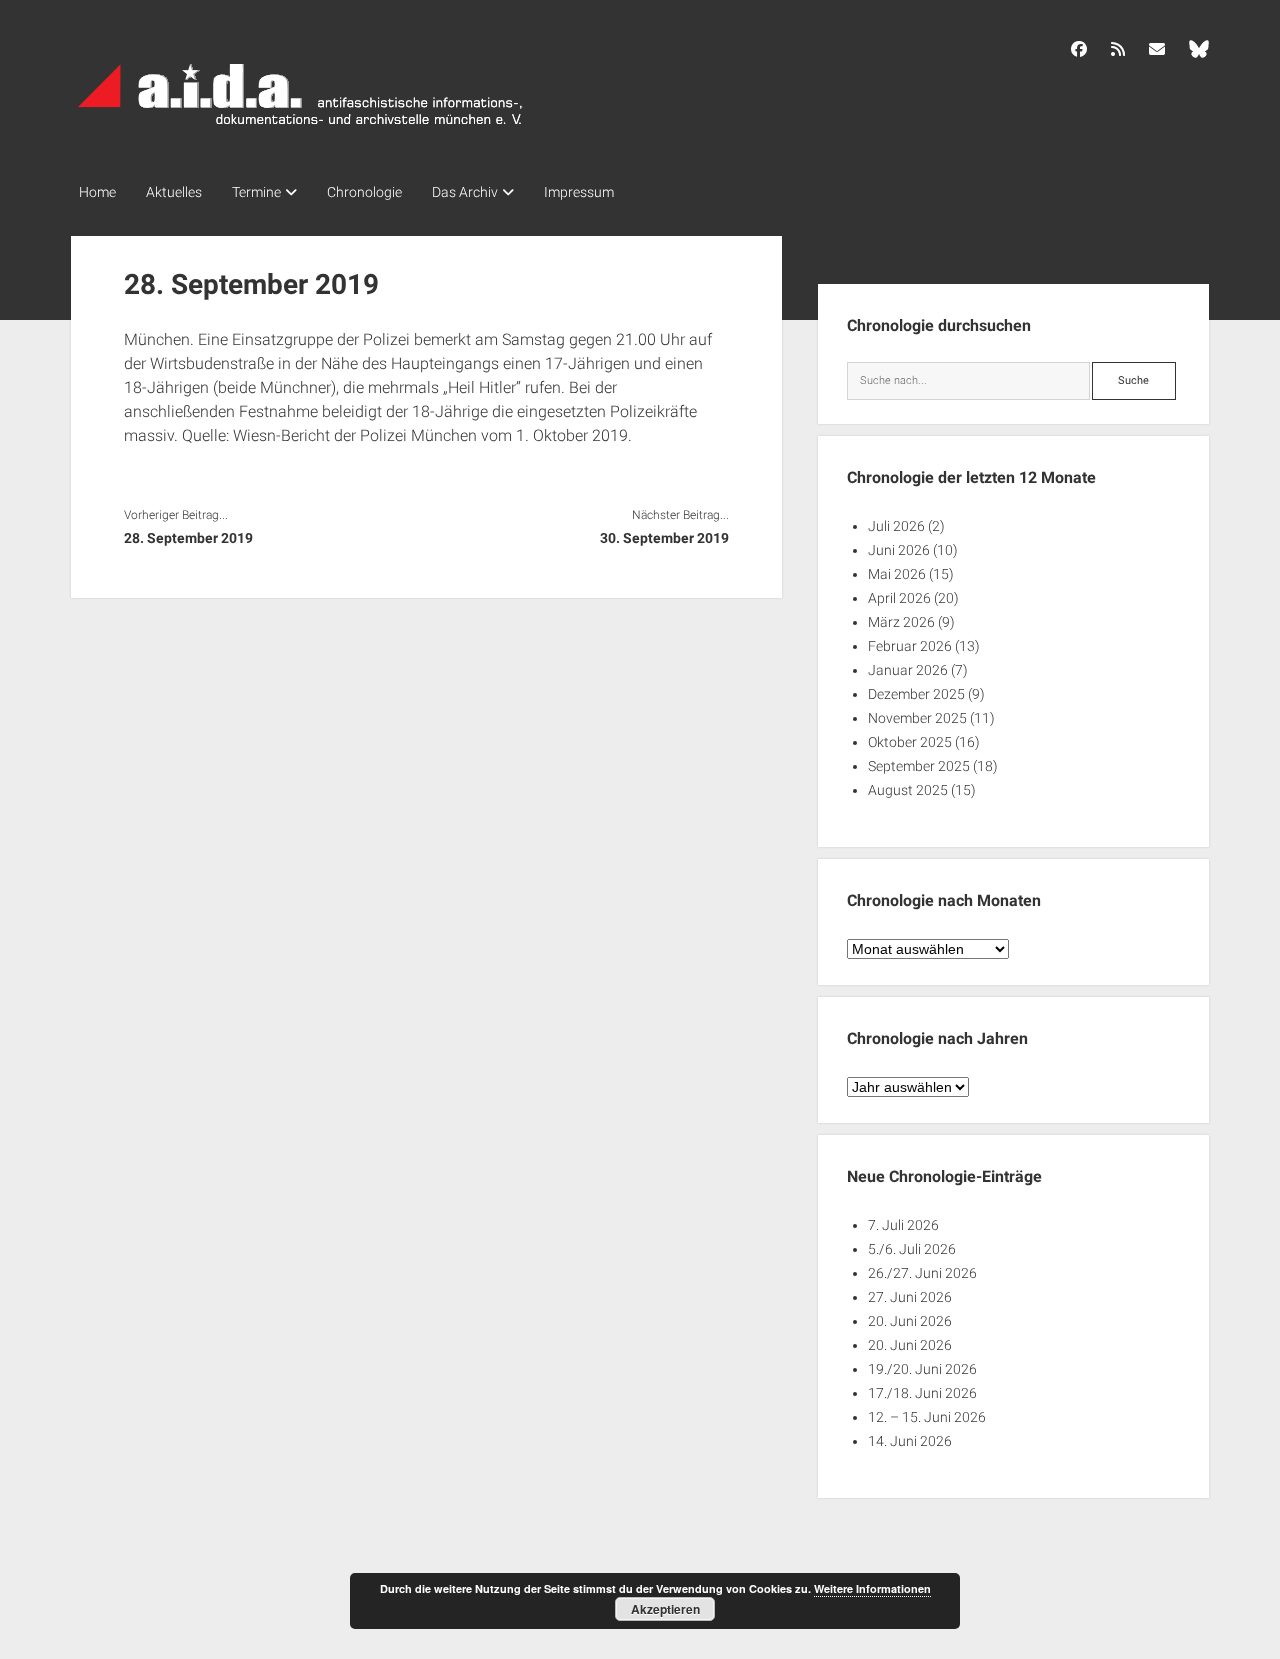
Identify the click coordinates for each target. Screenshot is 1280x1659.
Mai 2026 (897, 574)
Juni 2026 (899, 550)
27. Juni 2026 (910, 1297)
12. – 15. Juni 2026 (927, 1417)
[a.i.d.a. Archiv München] (301, 129)
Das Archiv (465, 192)
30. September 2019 (664, 538)
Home (97, 192)
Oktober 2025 (910, 742)
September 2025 (919, 766)
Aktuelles (174, 192)
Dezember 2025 (916, 694)
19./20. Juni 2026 (922, 1369)
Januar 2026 (908, 670)
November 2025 (917, 718)
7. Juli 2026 (903, 1225)
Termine (256, 192)
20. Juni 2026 (910, 1321)
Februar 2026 (910, 646)
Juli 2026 (896, 526)
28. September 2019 (188, 538)
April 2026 (899, 598)
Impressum (579, 192)
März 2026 (901, 622)
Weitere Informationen (872, 1588)
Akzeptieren (665, 1609)
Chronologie (364, 192)
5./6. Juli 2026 (912, 1249)
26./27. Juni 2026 (922, 1273)
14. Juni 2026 (910, 1441)
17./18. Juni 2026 (922, 1393)
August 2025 (908, 790)
